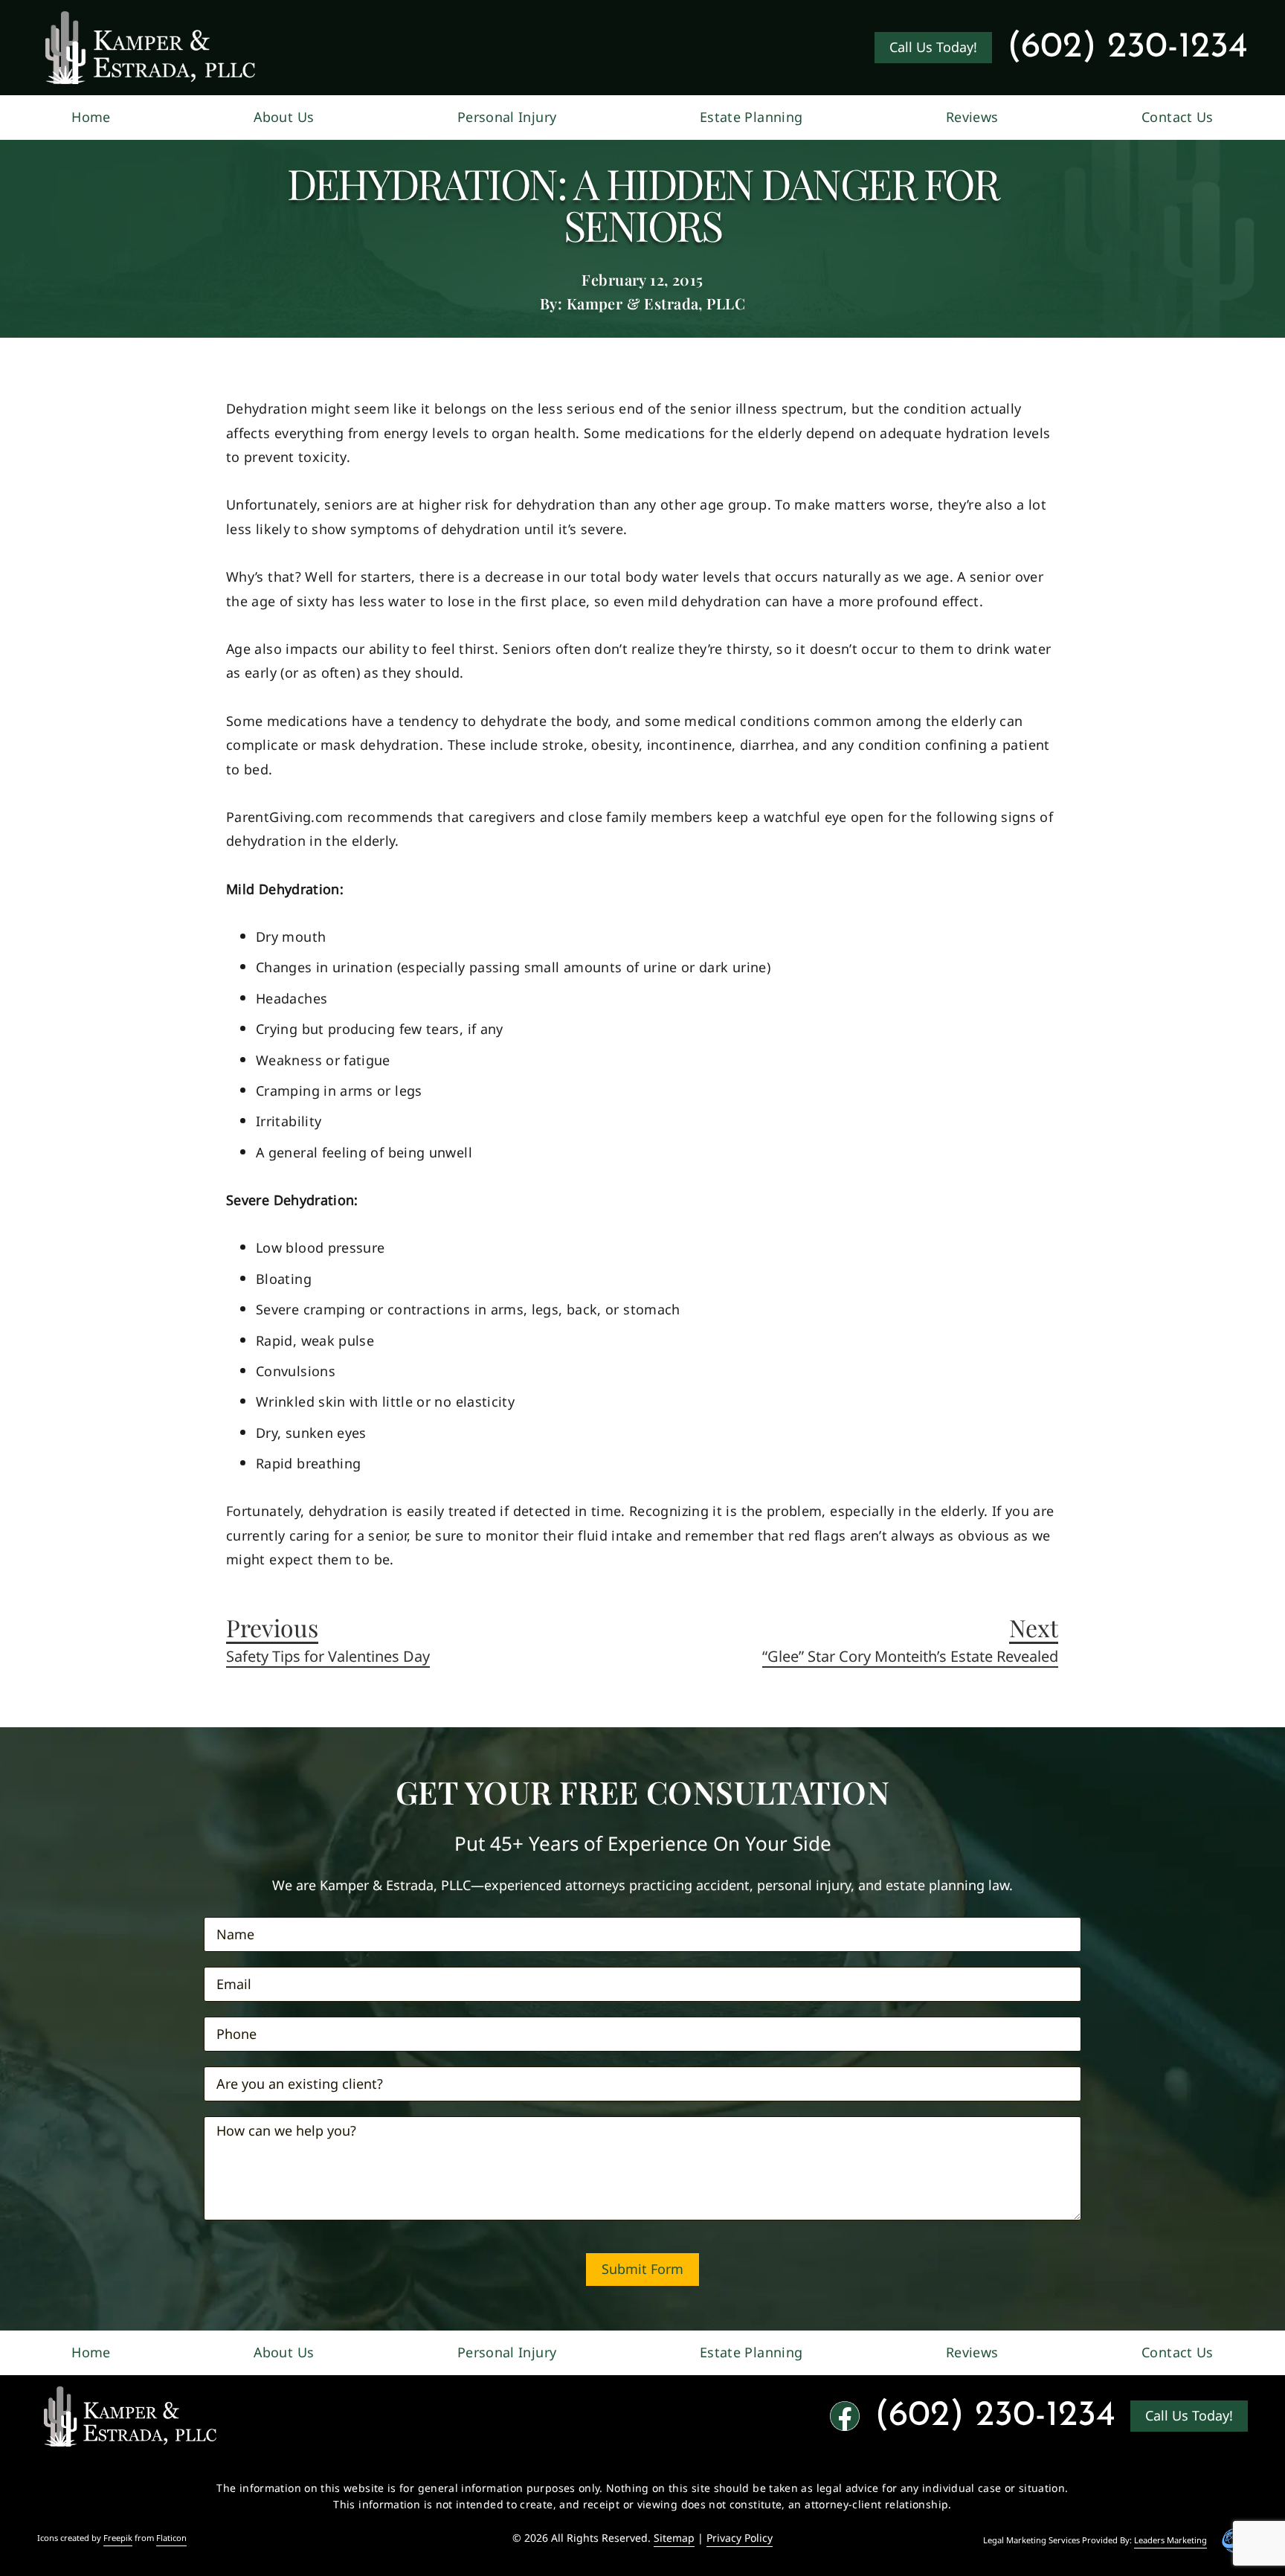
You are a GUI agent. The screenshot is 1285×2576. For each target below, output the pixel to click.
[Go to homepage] (130, 2416)
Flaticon (171, 2538)
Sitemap (674, 2538)
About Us (284, 117)
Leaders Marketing (1170, 2540)
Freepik (118, 2538)
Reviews (972, 117)
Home (91, 117)
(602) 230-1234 (1127, 48)
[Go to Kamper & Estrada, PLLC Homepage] (150, 48)
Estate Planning (751, 117)
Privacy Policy (740, 2538)
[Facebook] (845, 2416)
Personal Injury (507, 117)
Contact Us (1178, 117)
